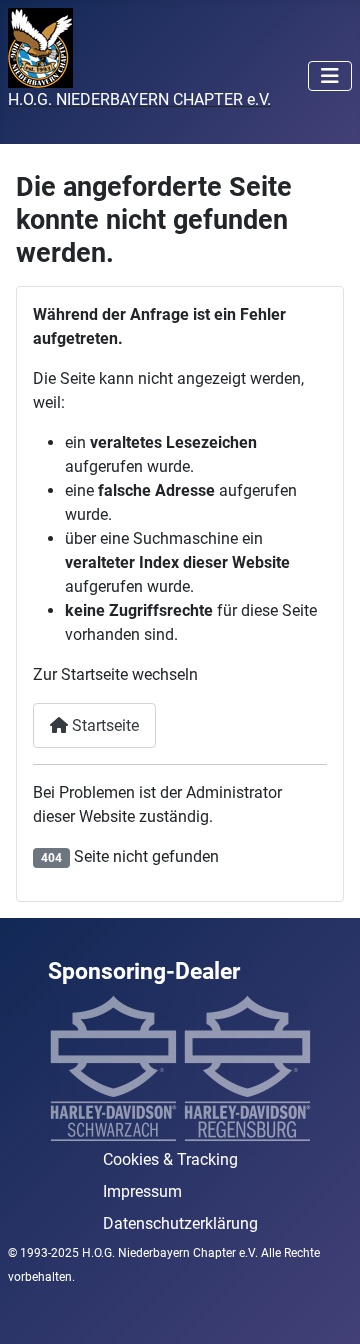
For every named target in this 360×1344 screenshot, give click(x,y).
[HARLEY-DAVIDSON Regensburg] (247, 1067)
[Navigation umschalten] (330, 76)
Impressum (142, 1191)
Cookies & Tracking (170, 1159)
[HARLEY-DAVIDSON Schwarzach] (113, 1067)
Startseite (103, 725)
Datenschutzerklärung (180, 1223)
